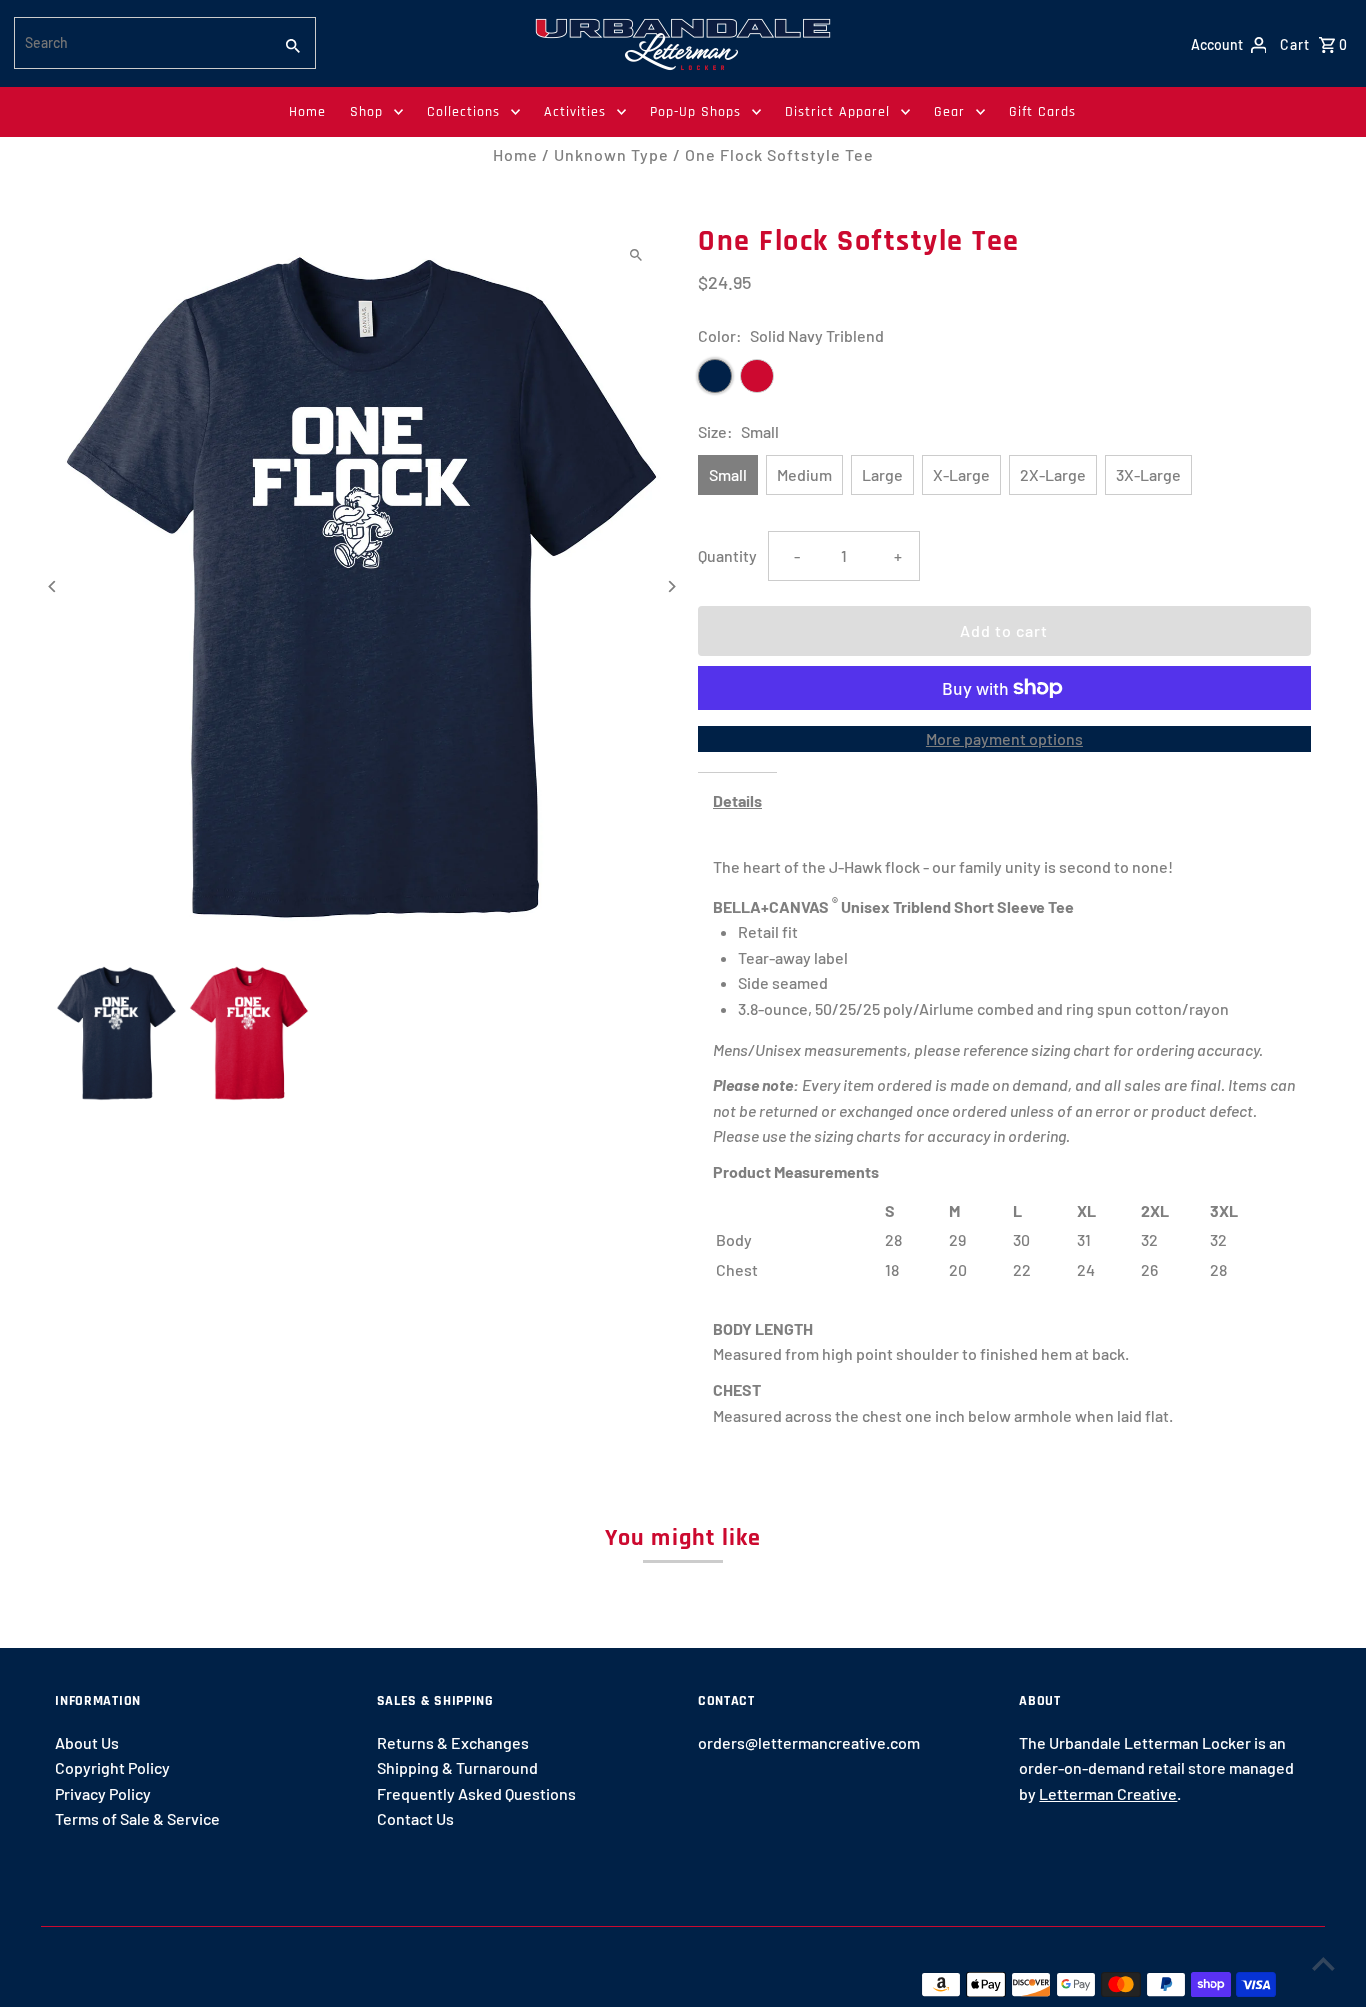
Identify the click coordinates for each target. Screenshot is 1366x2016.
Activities (575, 112)
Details (737, 800)
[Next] (670, 586)
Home (307, 112)
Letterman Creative (1108, 1793)
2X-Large (1053, 474)
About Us (87, 1742)
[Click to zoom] (635, 254)
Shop (366, 112)
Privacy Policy (103, 1793)
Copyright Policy (112, 1767)
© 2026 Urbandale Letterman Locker (185, 1983)
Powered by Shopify (393, 1983)
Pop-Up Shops (695, 112)
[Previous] (52, 586)
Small (728, 474)
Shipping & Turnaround (457, 1767)
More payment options (1004, 738)
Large (882, 474)
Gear (949, 112)
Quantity (727, 555)
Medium (804, 474)
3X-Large (1148, 474)
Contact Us (415, 1818)
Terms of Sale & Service (137, 1818)
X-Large (961, 474)
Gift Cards (1042, 112)
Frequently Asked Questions (476, 1793)
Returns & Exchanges (453, 1742)
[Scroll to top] (1323, 1963)
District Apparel (837, 112)
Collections (463, 112)
